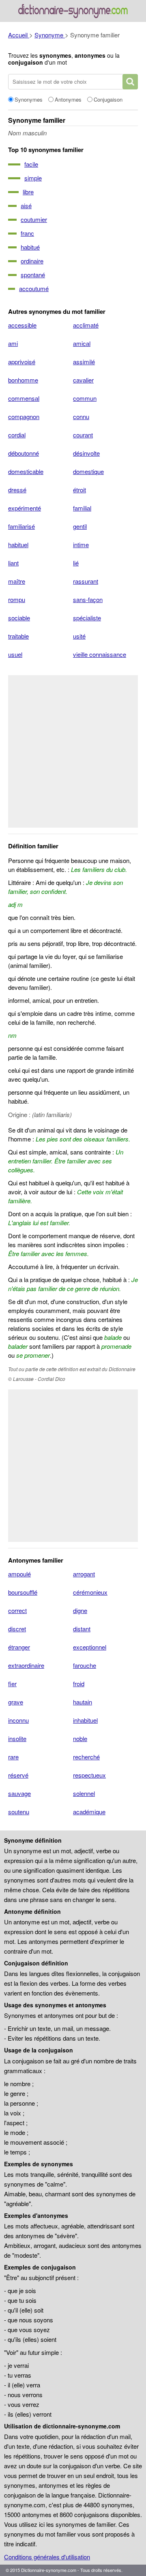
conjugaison (26, 62)
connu (81, 416)
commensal (24, 398)
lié (76, 563)
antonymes (90, 55)
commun (85, 398)
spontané (33, 275)
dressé (17, 490)
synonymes (55, 55)
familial (82, 508)
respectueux (89, 1775)
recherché (86, 1757)
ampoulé (19, 1574)
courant (83, 435)
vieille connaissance (100, 654)
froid (79, 1684)
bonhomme (23, 380)
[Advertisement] (73, 751)
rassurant (86, 581)
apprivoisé (22, 362)
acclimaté (86, 325)
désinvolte (86, 453)
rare (13, 1757)
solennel (84, 1793)
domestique (88, 471)
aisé (26, 205)
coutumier (34, 219)
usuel (15, 654)
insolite (17, 1738)
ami (13, 343)
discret (17, 1629)
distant (82, 1629)
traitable (18, 636)
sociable (19, 618)
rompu (17, 599)
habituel (18, 545)
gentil (80, 526)
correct (17, 1610)
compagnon (24, 416)
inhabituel (85, 1720)
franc (27, 233)
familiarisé (21, 526)
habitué (30, 247)
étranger (19, 1647)
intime (81, 545)
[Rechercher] (130, 82)
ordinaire (32, 261)
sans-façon (88, 599)
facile (31, 164)
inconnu (18, 1720)
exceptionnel (90, 1647)
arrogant (84, 1574)
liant (13, 563)
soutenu (19, 1812)
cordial (17, 435)
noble (80, 1738)
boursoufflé (23, 1592)
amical (82, 343)
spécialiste (87, 618)
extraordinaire (26, 1665)
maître (17, 581)
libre (28, 192)
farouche (85, 1665)
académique (89, 1812)
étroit (79, 490)
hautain (83, 1702)
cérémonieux (90, 1592)
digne (80, 1610)
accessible (22, 325)
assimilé (84, 362)
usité (79, 636)
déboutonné (24, 453)
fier (12, 1684)
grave (16, 1702)
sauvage (19, 1793)
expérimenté (25, 508)
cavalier (83, 380)
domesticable (26, 471)
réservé (18, 1775)
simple (33, 178)
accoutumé (34, 288)
